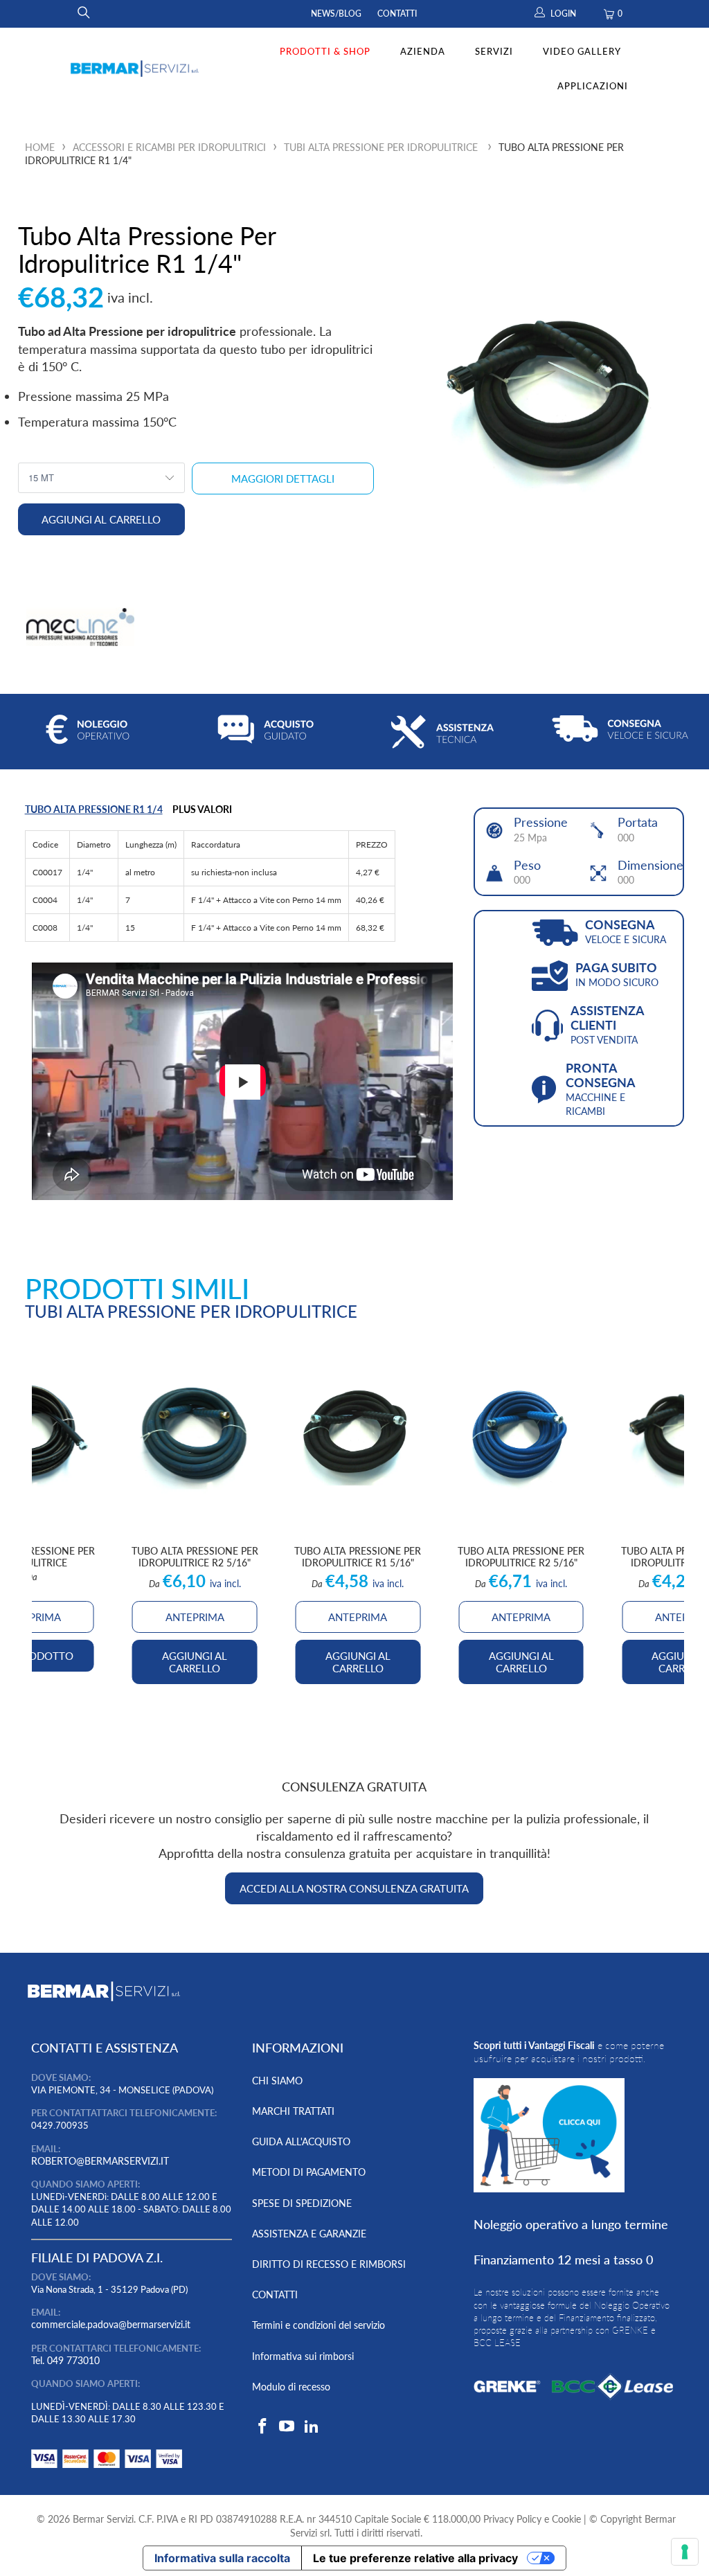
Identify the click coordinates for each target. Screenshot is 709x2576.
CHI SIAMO (277, 2081)
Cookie (566, 2519)
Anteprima (358, 1617)
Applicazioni (593, 86)
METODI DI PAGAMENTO (309, 2172)
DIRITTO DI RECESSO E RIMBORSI (329, 2264)
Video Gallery (582, 51)
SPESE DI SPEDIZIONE (302, 2203)
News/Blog (336, 14)
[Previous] (47, 1514)
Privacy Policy (512, 2519)
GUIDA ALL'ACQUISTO (301, 2141)
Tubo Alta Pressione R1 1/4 (94, 809)
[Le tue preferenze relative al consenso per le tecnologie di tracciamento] (685, 2552)
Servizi (494, 51)
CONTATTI (275, 2295)
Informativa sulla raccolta (222, 2558)
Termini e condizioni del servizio (318, 2325)
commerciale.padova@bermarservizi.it (111, 2324)
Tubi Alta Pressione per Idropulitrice (381, 147)
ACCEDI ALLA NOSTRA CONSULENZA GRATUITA (354, 1888)
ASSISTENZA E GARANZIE (309, 2234)
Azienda (423, 51)
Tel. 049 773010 (65, 2360)
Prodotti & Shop (325, 51)
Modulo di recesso (291, 2387)
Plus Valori (202, 809)
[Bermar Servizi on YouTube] (287, 2427)
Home (40, 147)
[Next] (668, 1514)
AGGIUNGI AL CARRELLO (358, 1662)
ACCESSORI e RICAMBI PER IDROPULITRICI (169, 147)
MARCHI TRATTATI (293, 2111)
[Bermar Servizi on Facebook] (262, 2427)
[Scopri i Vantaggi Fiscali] (107, 2471)
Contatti (397, 14)
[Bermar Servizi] (135, 69)
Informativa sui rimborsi (303, 2356)
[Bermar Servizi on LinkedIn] (312, 2427)
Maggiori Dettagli (283, 478)
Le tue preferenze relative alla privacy (415, 2558)
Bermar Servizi (103, 2519)
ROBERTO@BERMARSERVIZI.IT (100, 2161)
